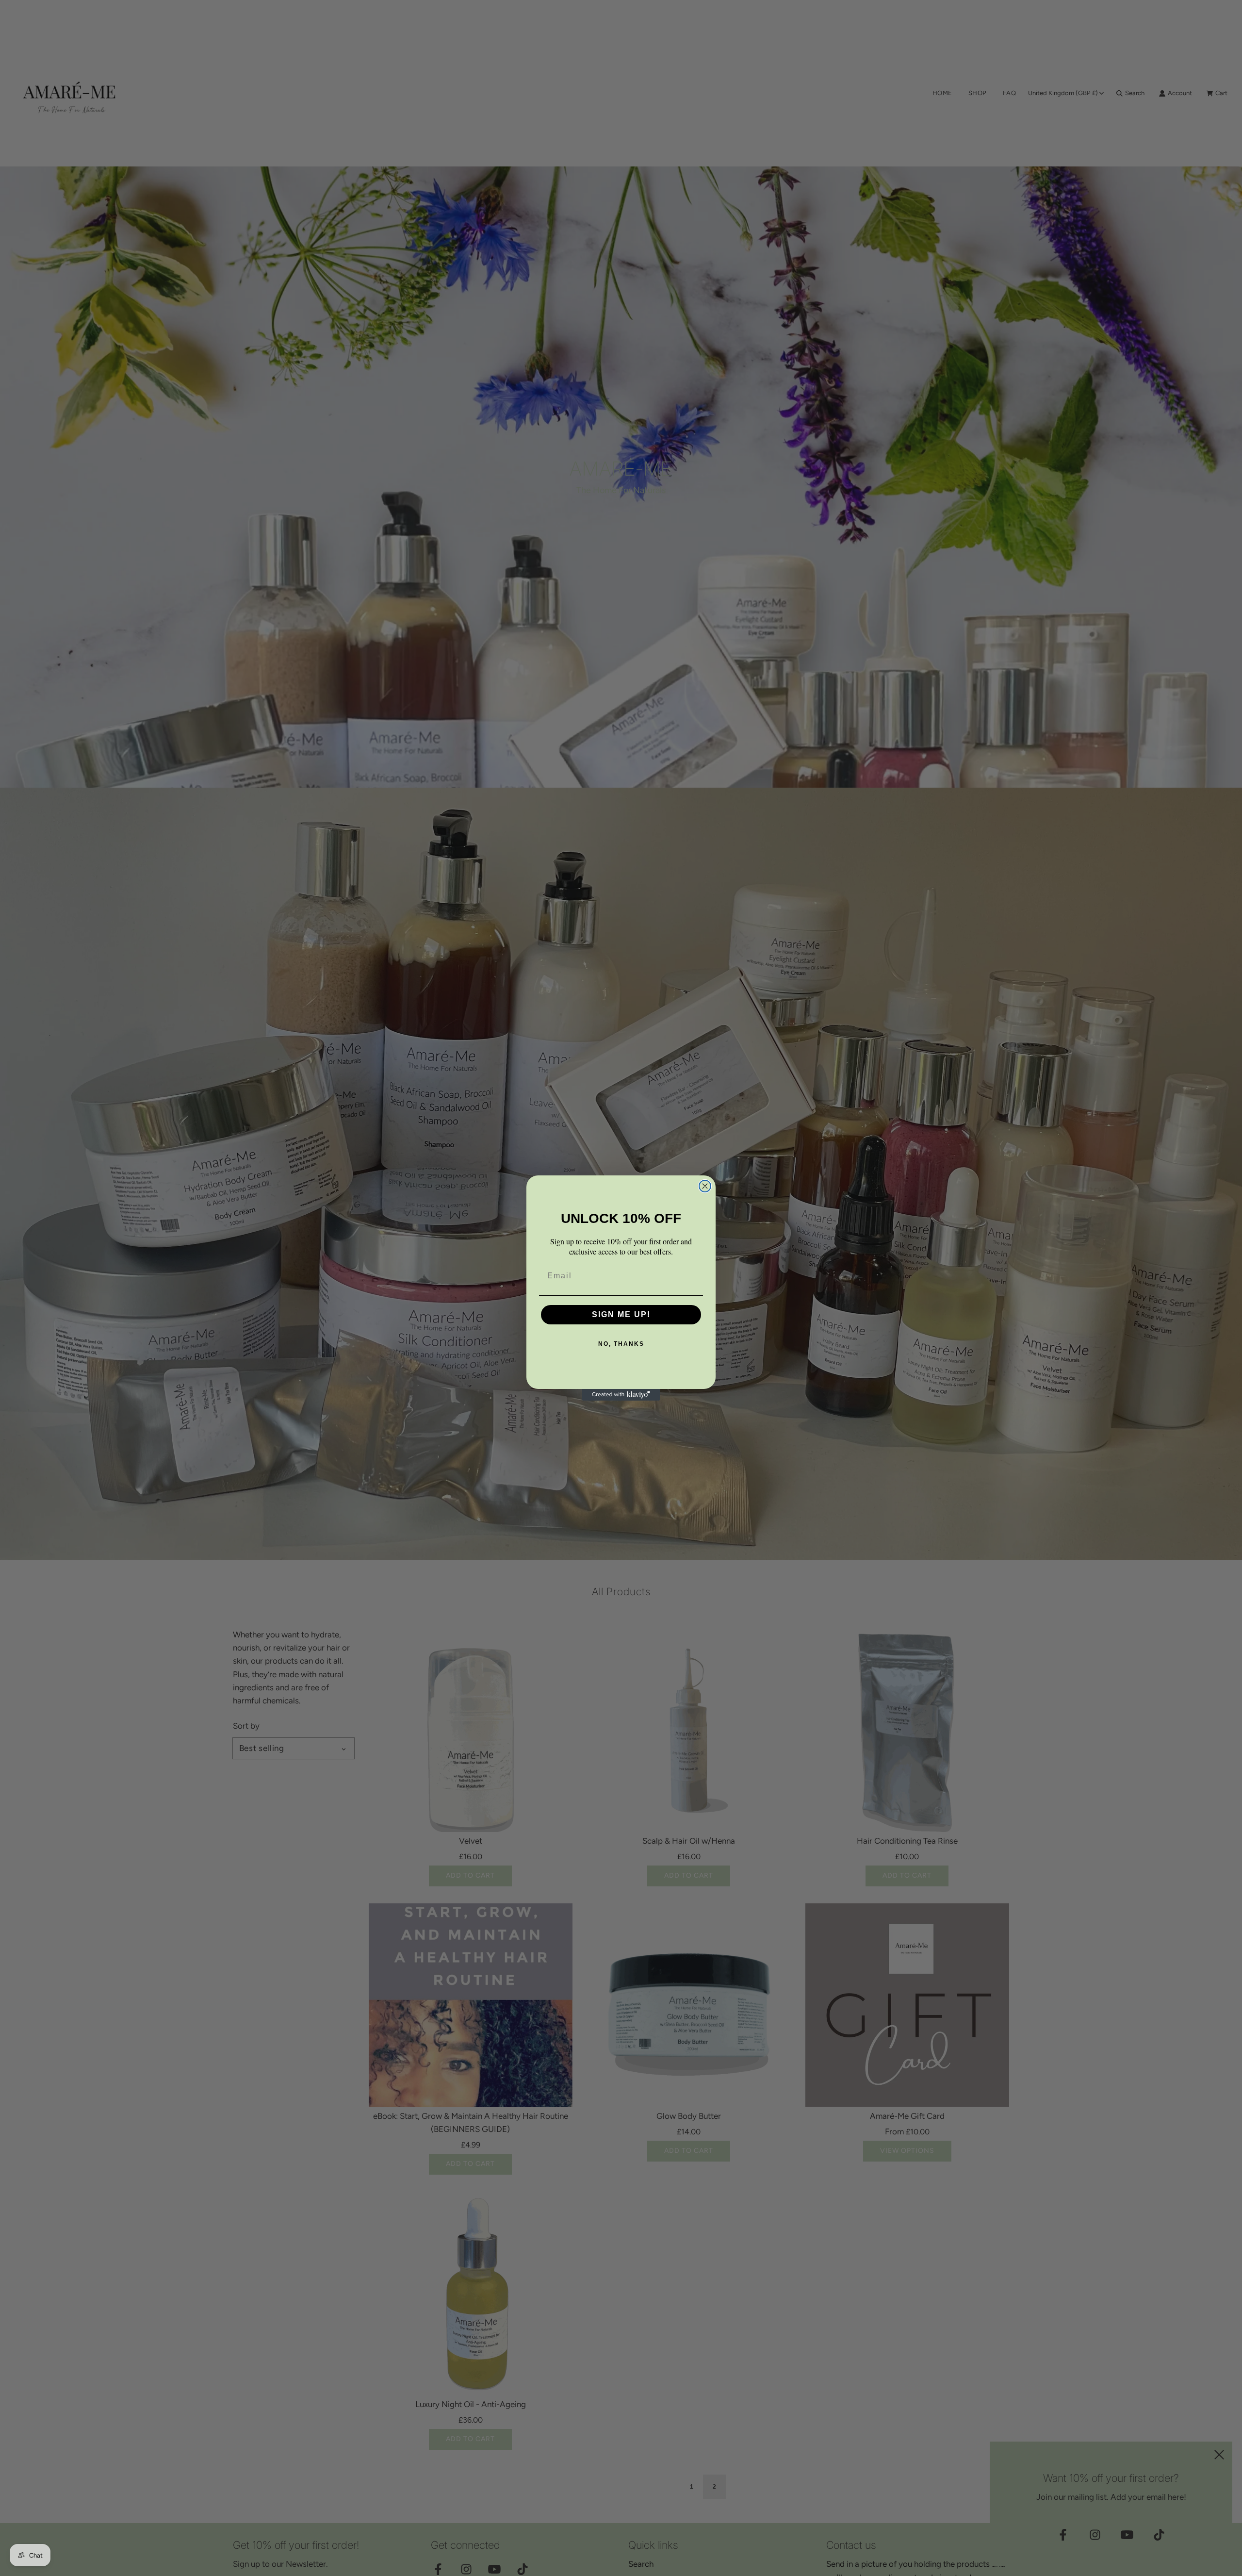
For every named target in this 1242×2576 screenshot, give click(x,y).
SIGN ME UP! (621, 1314)
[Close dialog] (705, 1186)
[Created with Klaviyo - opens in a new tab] (621, 1395)
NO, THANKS (621, 1344)
